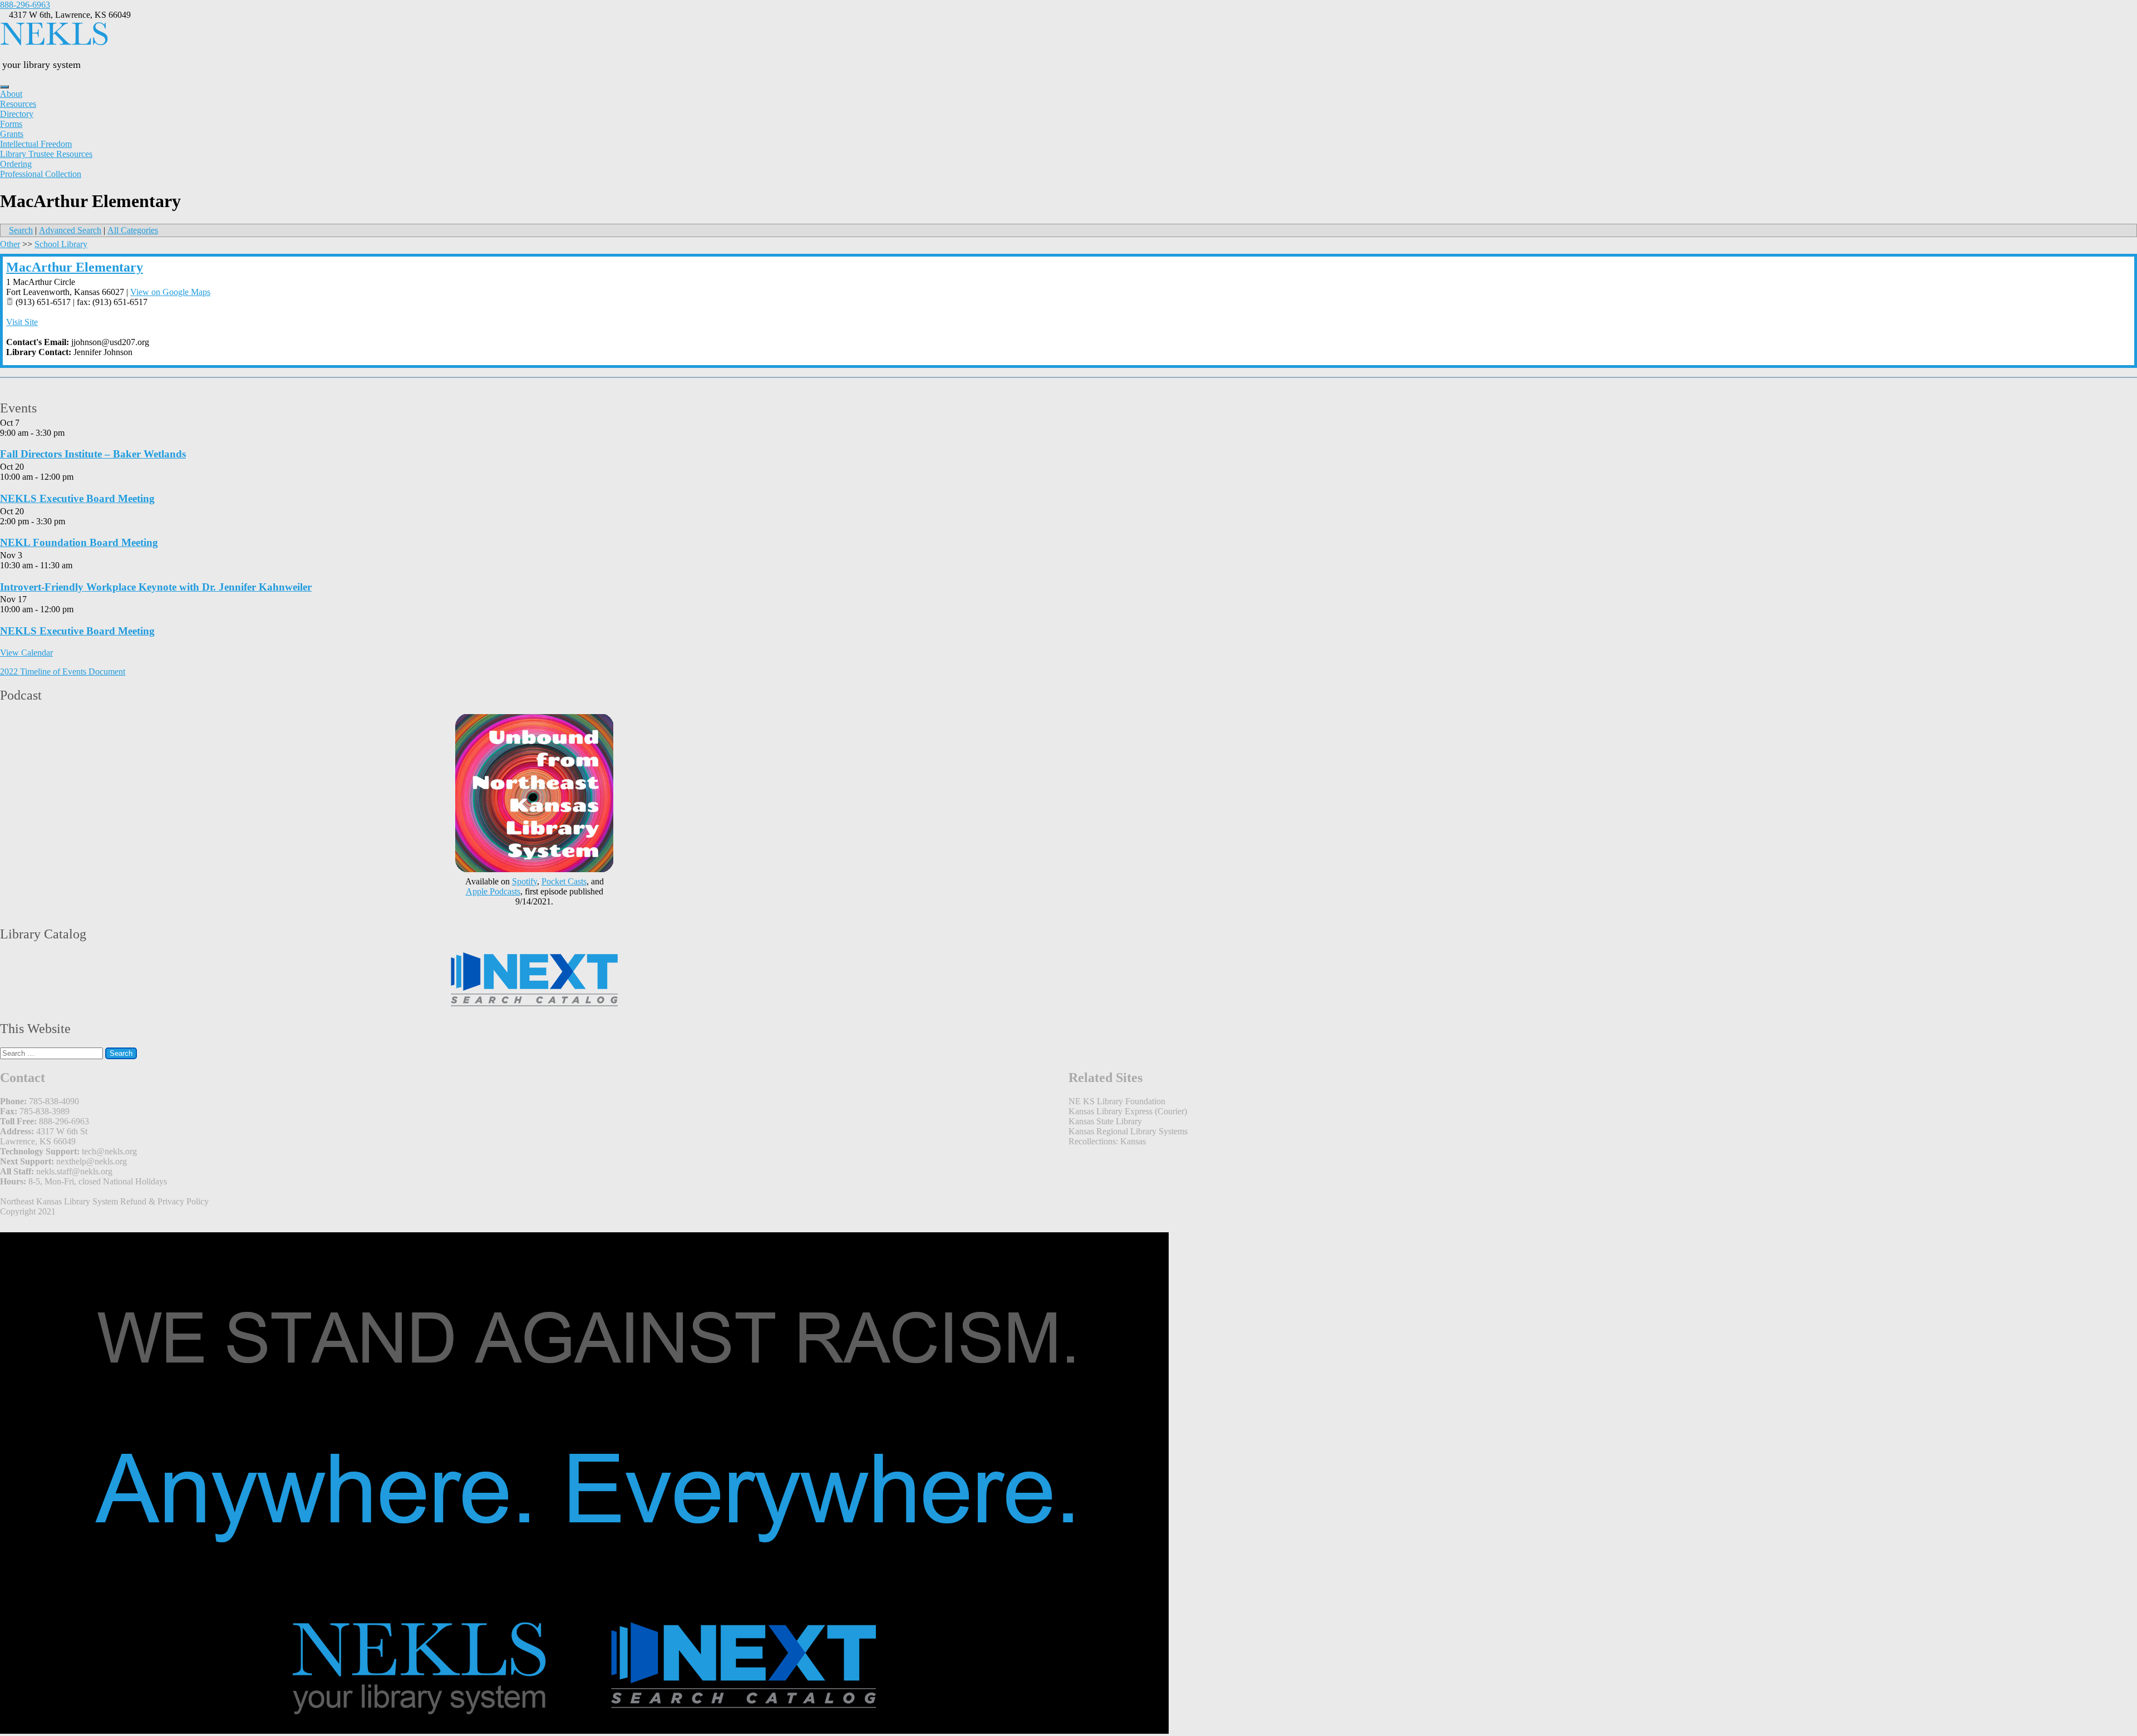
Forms (11, 124)
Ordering (16, 164)
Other (10, 244)
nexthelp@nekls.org (92, 1161)
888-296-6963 (25, 5)
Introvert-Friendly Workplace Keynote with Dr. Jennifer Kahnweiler (156, 587)
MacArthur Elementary (75, 267)
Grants (12, 134)
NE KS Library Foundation (1117, 1101)
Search (21, 230)
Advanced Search (70, 230)
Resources (18, 104)
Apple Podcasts (493, 891)
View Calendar (26, 653)
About (11, 94)
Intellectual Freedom (36, 144)
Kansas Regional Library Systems (1128, 1131)
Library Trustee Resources (46, 154)
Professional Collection (41, 174)
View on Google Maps (170, 292)
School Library (61, 244)
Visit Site (22, 322)
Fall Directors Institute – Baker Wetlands (93, 454)
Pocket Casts (564, 881)
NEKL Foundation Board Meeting (79, 542)
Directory (17, 114)
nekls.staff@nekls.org (74, 1171)
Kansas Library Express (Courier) (1128, 1111)
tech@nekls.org (109, 1151)
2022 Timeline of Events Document (63, 672)
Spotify (525, 881)
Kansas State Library (1105, 1121)
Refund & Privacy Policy (164, 1201)
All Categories (133, 230)
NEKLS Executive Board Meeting (77, 498)
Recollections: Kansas (1107, 1141)
